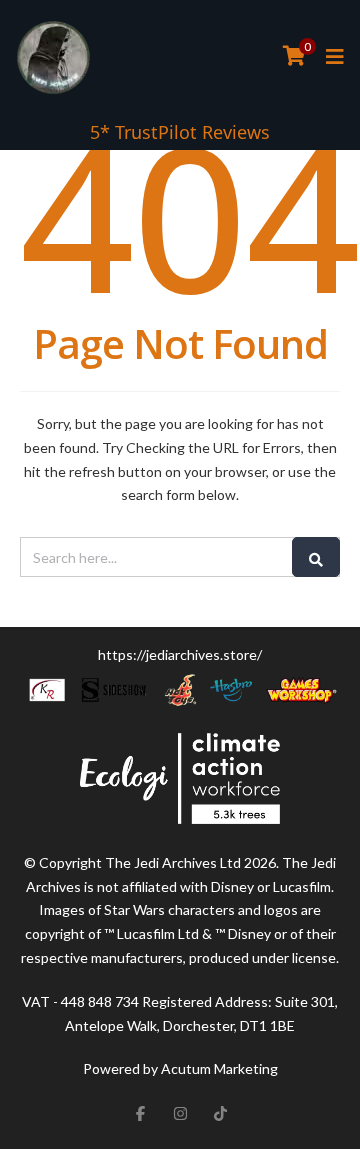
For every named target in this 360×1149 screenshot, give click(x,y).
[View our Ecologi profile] (180, 778)
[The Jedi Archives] (53, 57)
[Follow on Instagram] (180, 1113)
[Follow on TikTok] (220, 1113)
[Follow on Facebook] (140, 1113)
